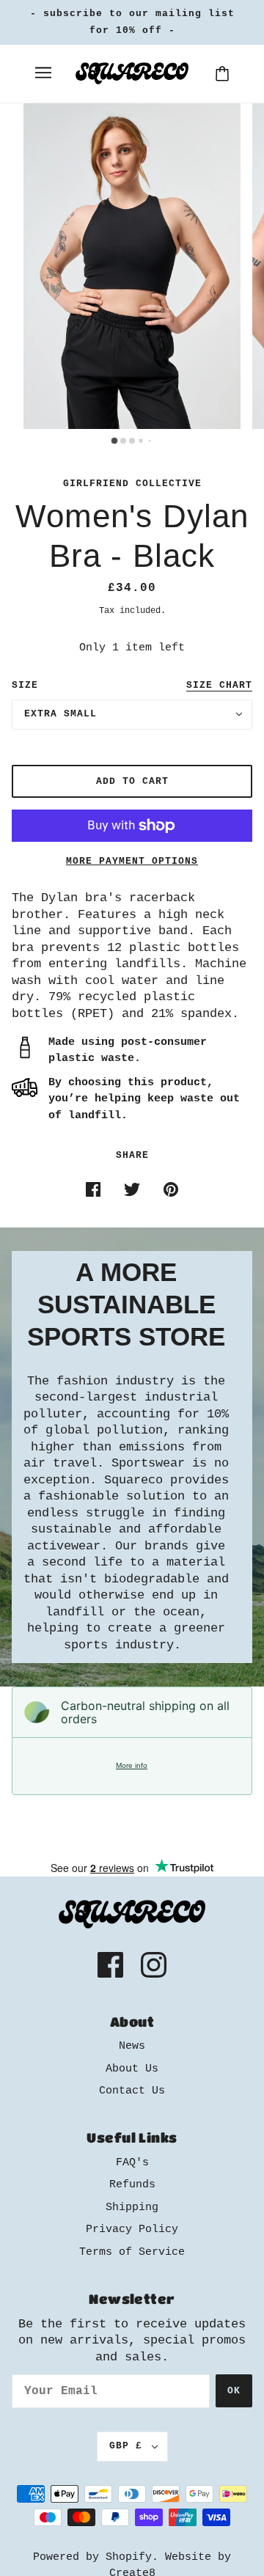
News (132, 2046)
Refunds (132, 2185)
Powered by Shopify (92, 2557)
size (25, 685)
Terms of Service (132, 2252)
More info (132, 1765)
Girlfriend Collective (132, 484)
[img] (110, 1965)
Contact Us (132, 2091)
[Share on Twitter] (132, 1190)
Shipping (132, 2208)
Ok (234, 2391)
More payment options (132, 861)
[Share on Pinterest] (171, 1190)
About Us (132, 2069)
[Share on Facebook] (93, 1190)
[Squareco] (132, 74)
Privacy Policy (132, 2230)
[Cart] (222, 74)
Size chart (219, 686)
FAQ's (132, 2163)
